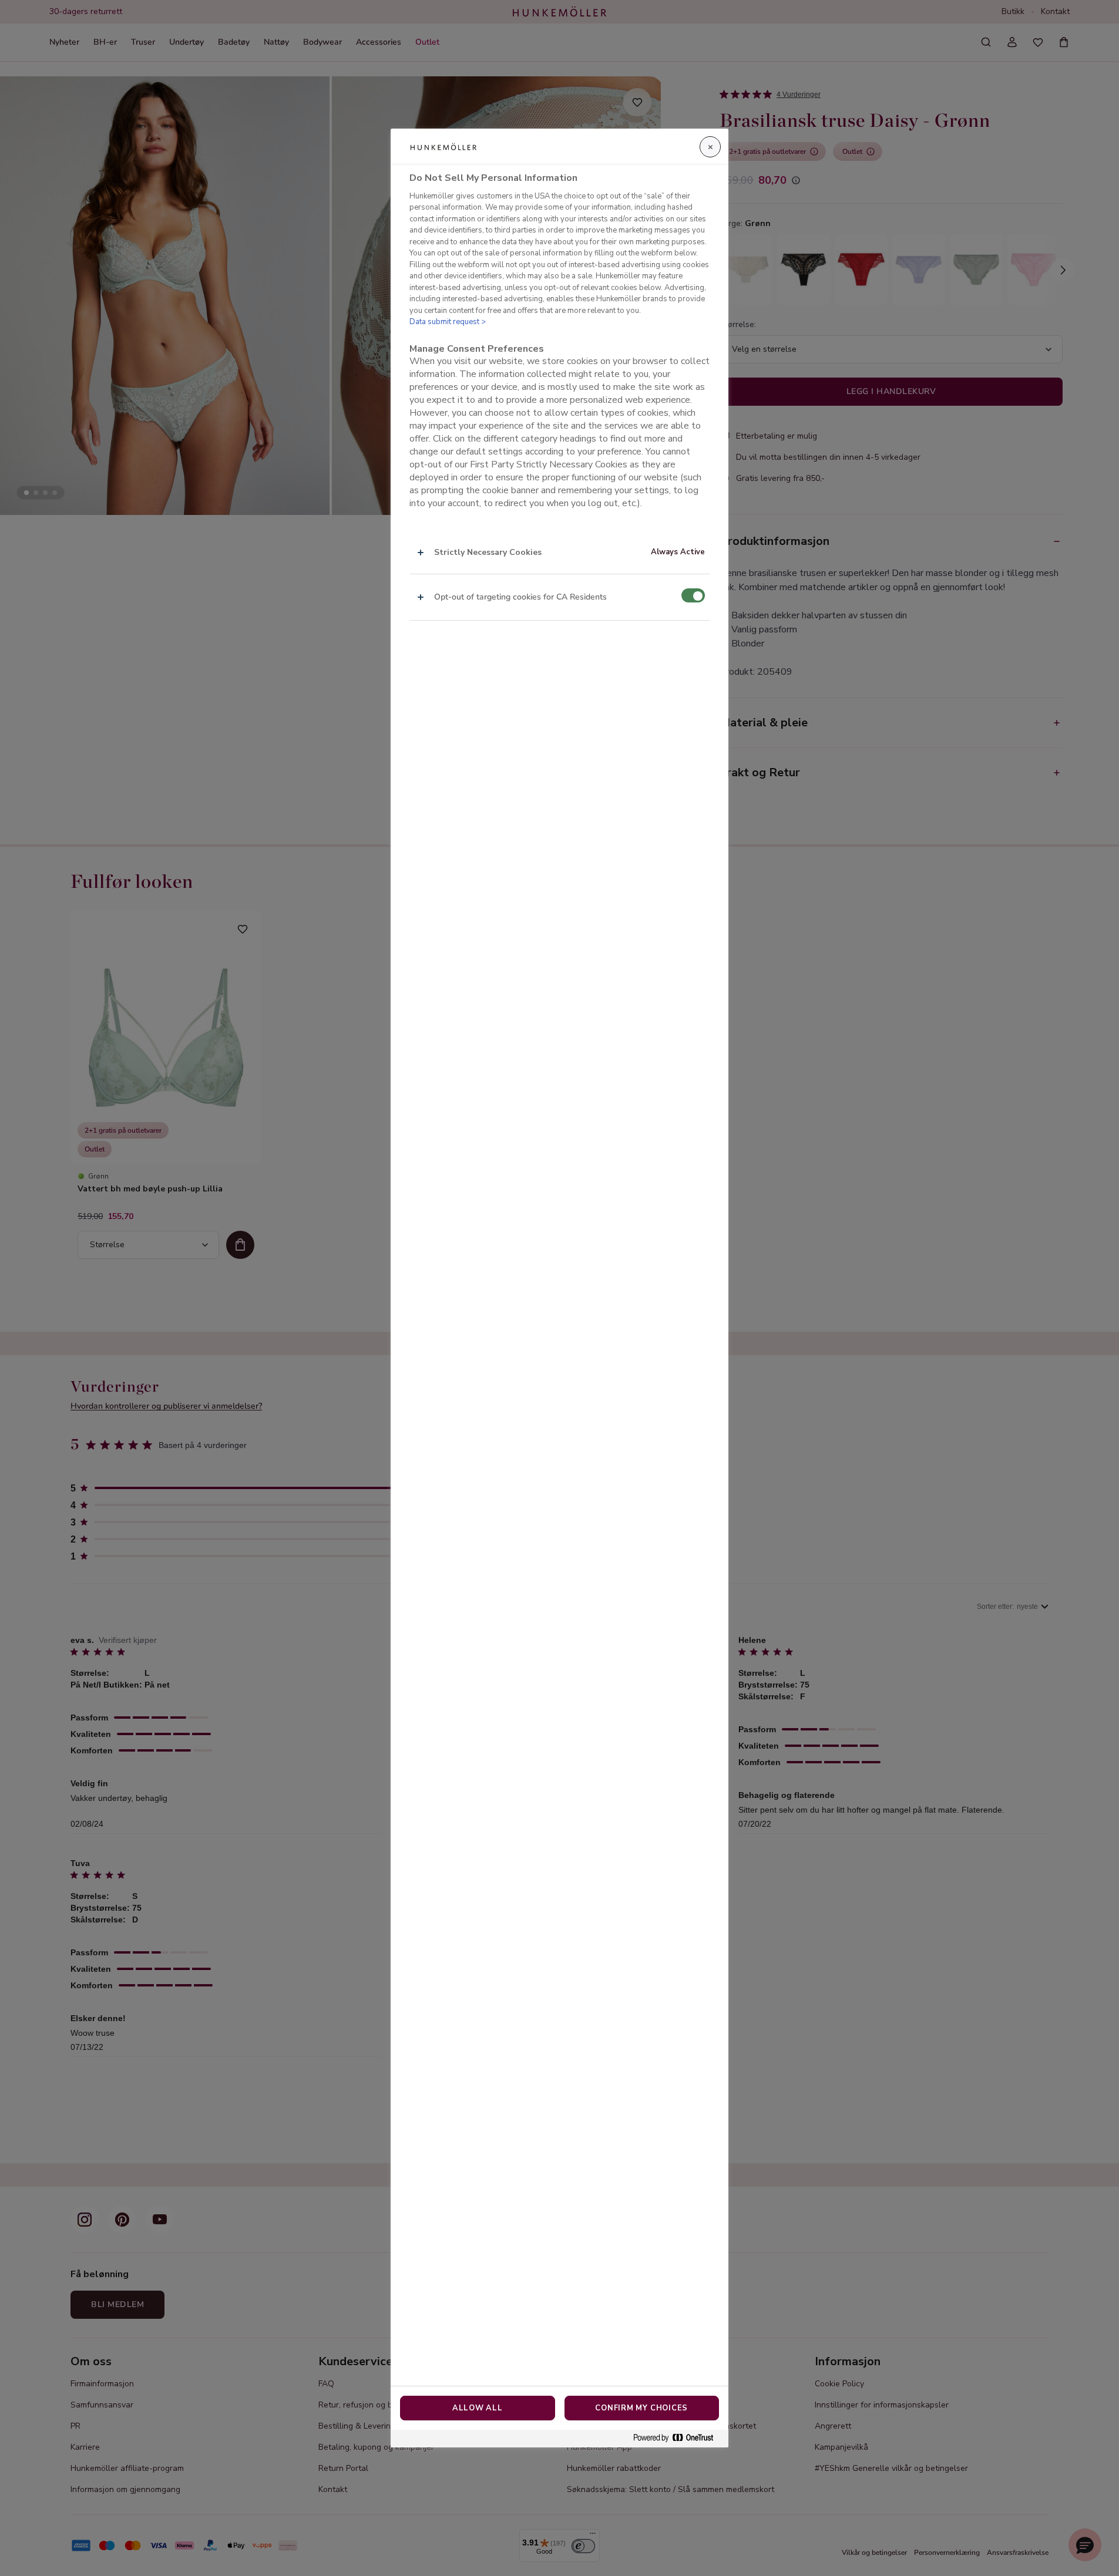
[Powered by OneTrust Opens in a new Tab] (678, 2438)
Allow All (478, 2408)
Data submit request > (448, 322)
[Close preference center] (710, 147)
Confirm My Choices (641, 2408)
